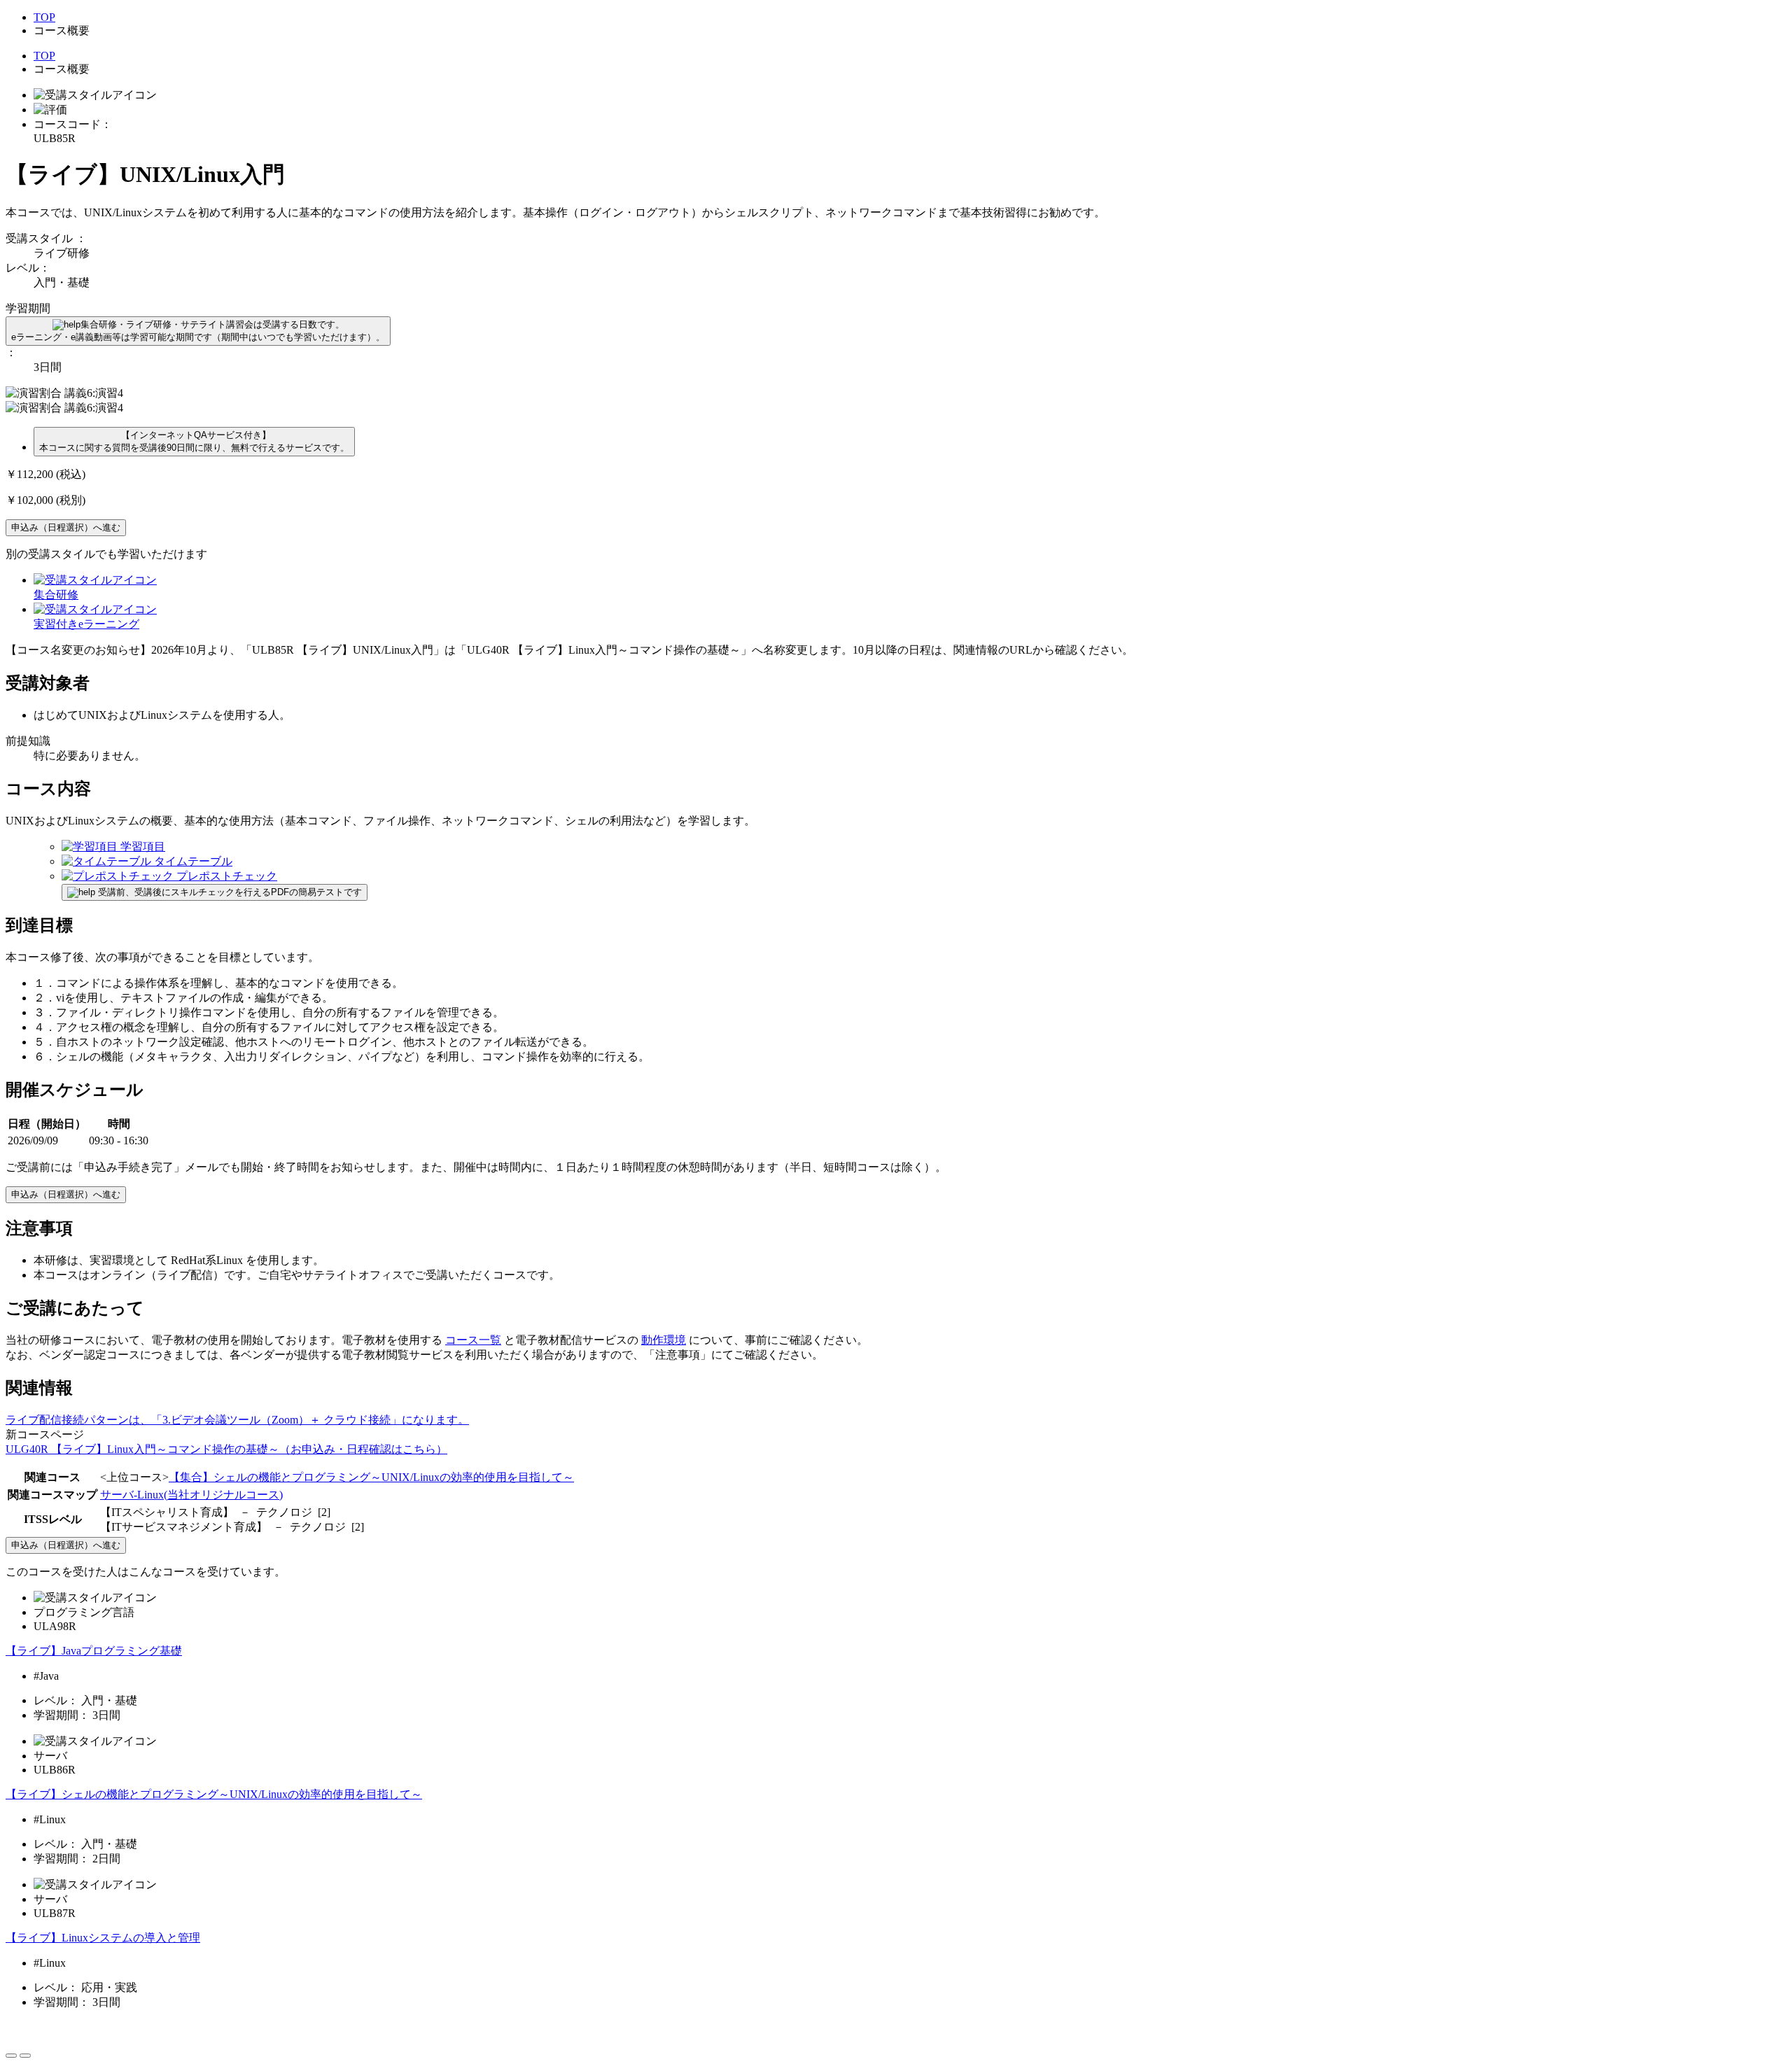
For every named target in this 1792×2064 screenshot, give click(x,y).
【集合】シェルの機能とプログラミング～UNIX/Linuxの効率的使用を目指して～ (371, 1477)
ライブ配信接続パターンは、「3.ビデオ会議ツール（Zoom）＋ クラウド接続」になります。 (237, 1420)
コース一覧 (473, 1340)
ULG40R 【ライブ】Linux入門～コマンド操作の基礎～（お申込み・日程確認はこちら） (226, 1449)
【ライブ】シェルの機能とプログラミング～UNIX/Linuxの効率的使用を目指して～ (214, 1794)
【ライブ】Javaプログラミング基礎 (94, 1651)
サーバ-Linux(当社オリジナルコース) (191, 1495)
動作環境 (664, 1340)
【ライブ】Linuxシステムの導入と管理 (103, 1938)
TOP (44, 17)
